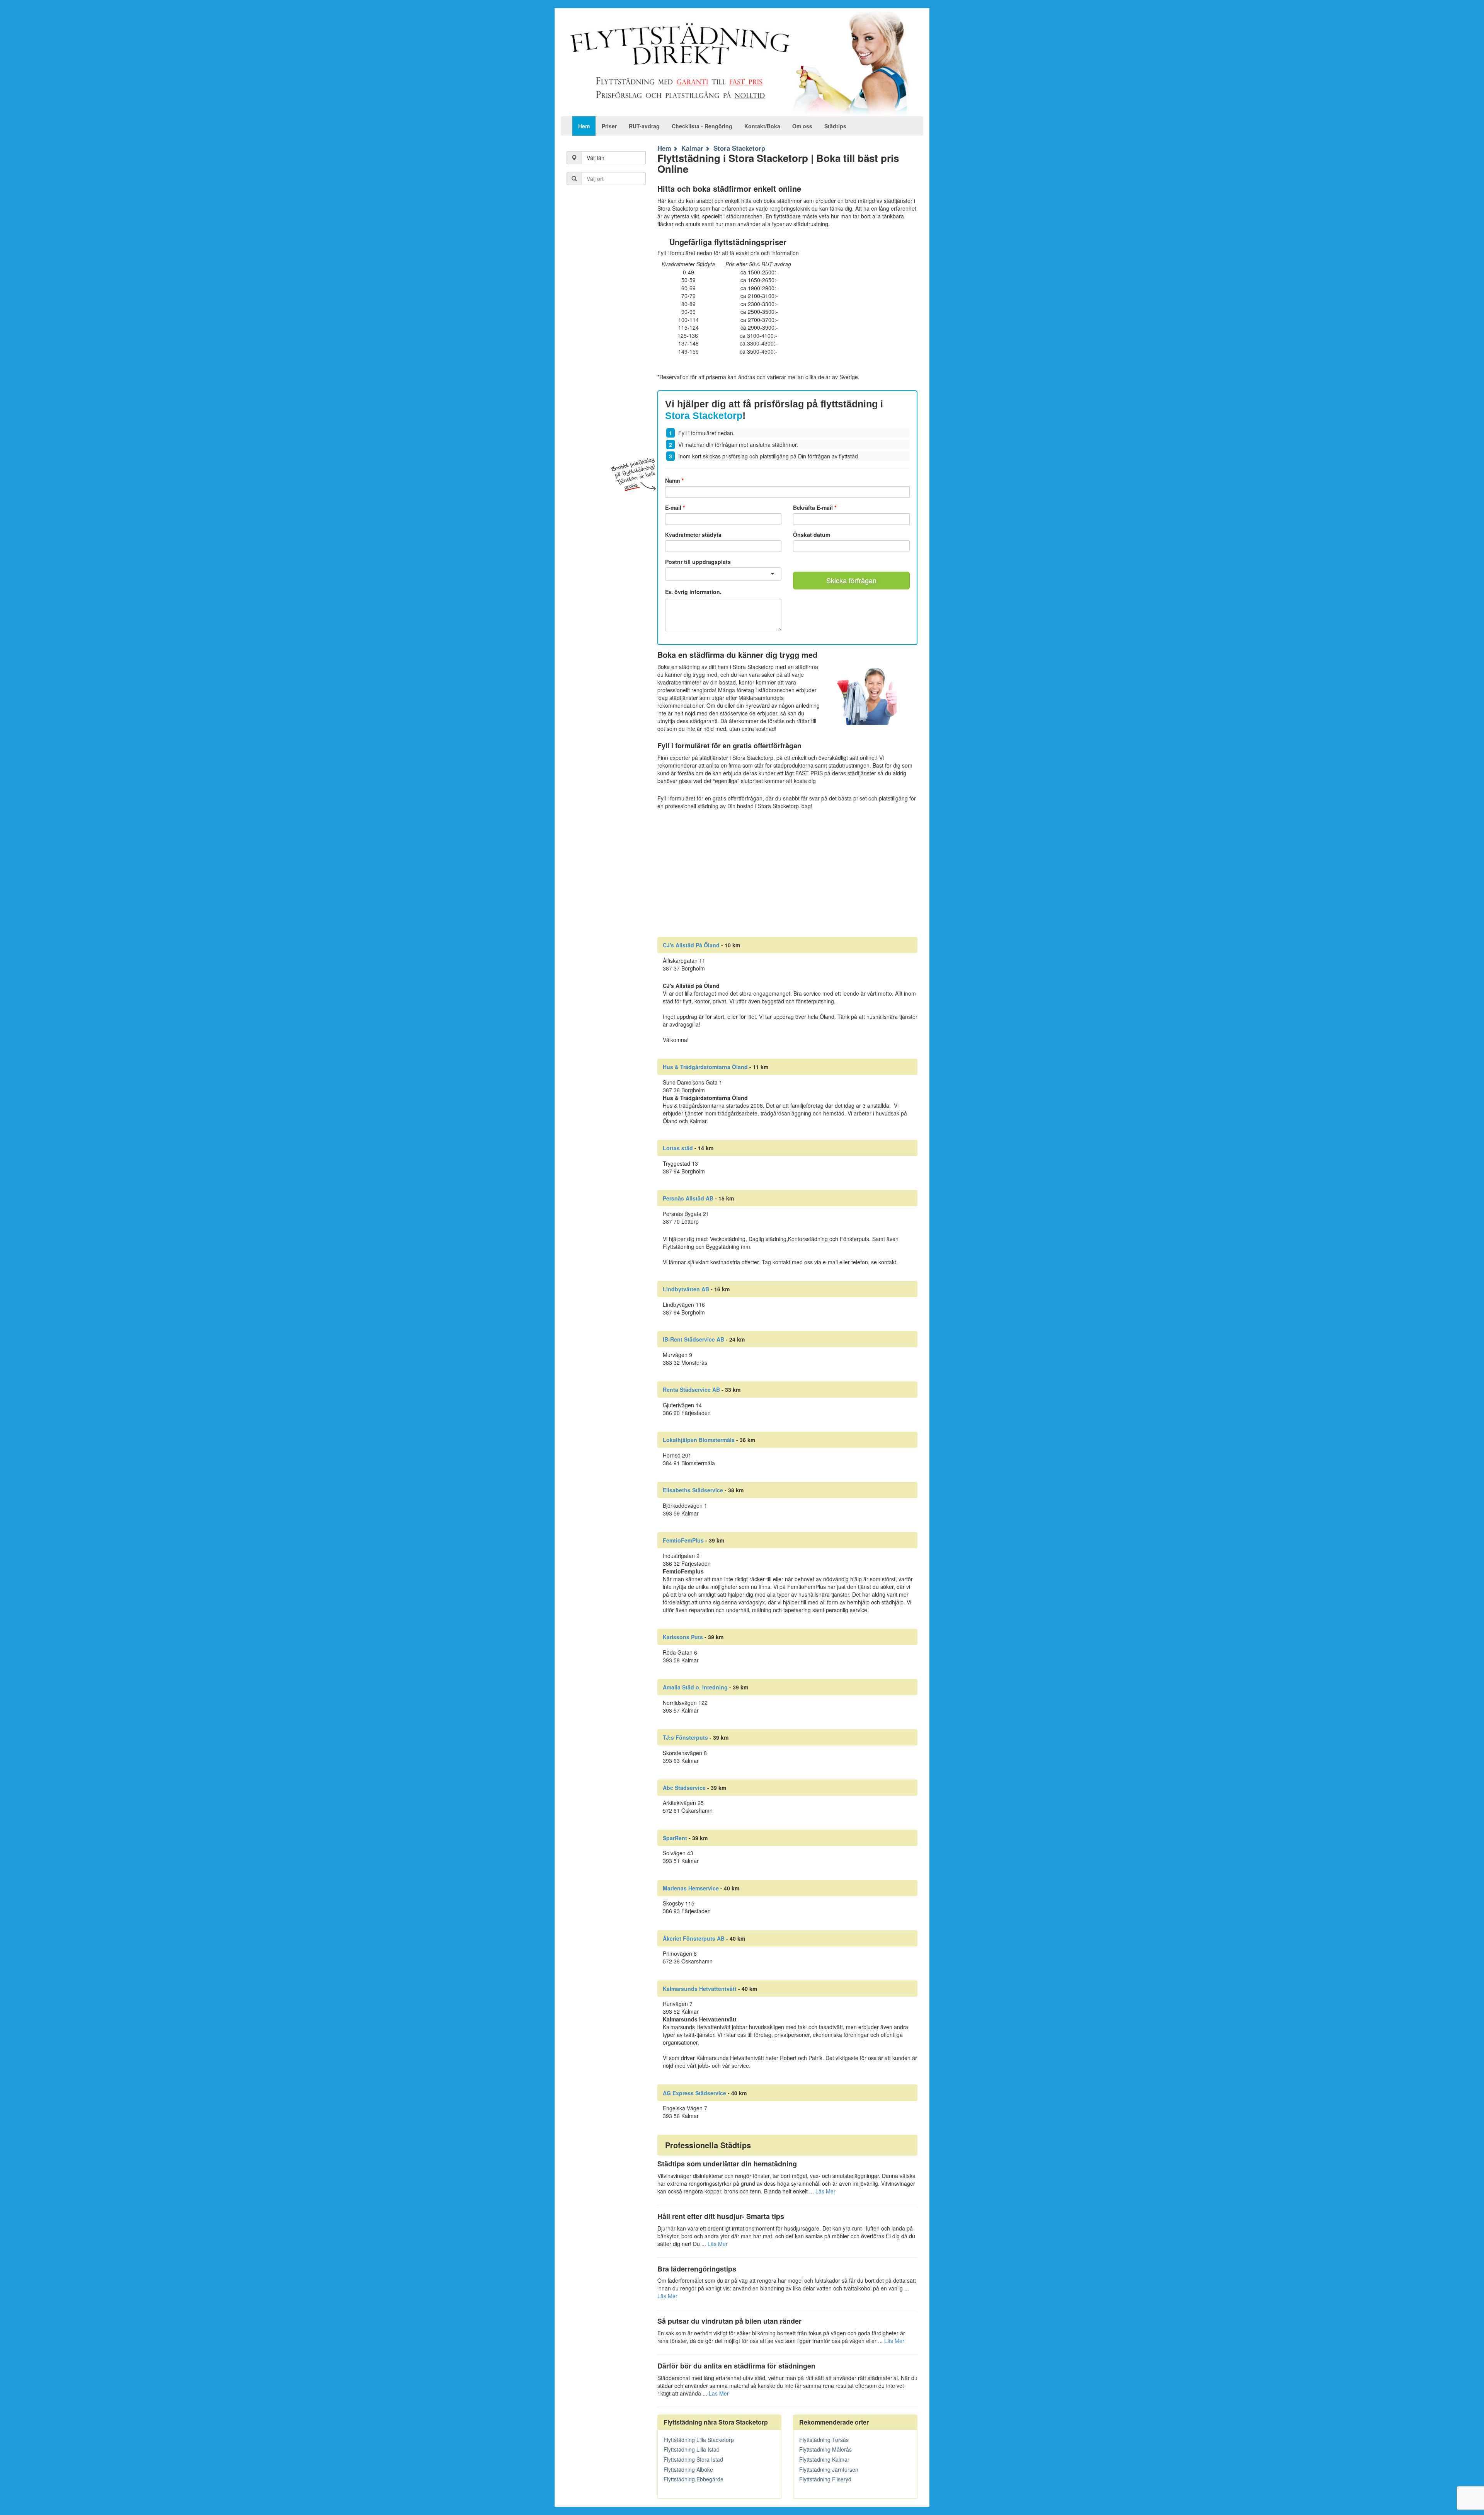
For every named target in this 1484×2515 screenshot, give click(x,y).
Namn (674, 480)
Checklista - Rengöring (702, 126)
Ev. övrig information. (693, 592)
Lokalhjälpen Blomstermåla (699, 1440)
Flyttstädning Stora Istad (693, 2459)
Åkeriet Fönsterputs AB (694, 1938)
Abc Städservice (684, 1788)
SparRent (675, 1838)
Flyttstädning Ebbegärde (693, 2479)
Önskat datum (812, 535)
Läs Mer (825, 2191)
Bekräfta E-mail (815, 507)
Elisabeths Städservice (693, 1490)
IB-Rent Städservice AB (693, 1339)
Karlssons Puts (683, 1637)
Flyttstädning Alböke (688, 2469)
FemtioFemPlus (683, 1540)
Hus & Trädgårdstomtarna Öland (705, 1067)
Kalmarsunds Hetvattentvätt (700, 1989)
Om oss (802, 126)
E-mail (675, 507)
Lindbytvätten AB (686, 1289)
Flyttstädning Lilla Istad (692, 2449)
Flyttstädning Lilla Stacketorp (699, 2440)
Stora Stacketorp (739, 148)
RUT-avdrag (644, 126)
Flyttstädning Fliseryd (825, 2479)
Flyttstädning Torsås (824, 2440)
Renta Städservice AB (691, 1389)
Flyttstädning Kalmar (824, 2459)
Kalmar (692, 148)
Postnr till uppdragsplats (698, 562)
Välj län (596, 158)
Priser (609, 126)
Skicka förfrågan (851, 580)
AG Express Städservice (694, 2093)
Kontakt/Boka (762, 126)
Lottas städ (678, 1148)
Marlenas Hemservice (691, 1888)
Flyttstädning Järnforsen (829, 2469)
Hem (584, 126)
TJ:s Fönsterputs (685, 1737)
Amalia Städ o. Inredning (695, 1687)
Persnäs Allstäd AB (688, 1198)
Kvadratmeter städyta (693, 535)
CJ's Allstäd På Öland (691, 945)
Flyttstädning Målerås (825, 2449)
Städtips (835, 126)
